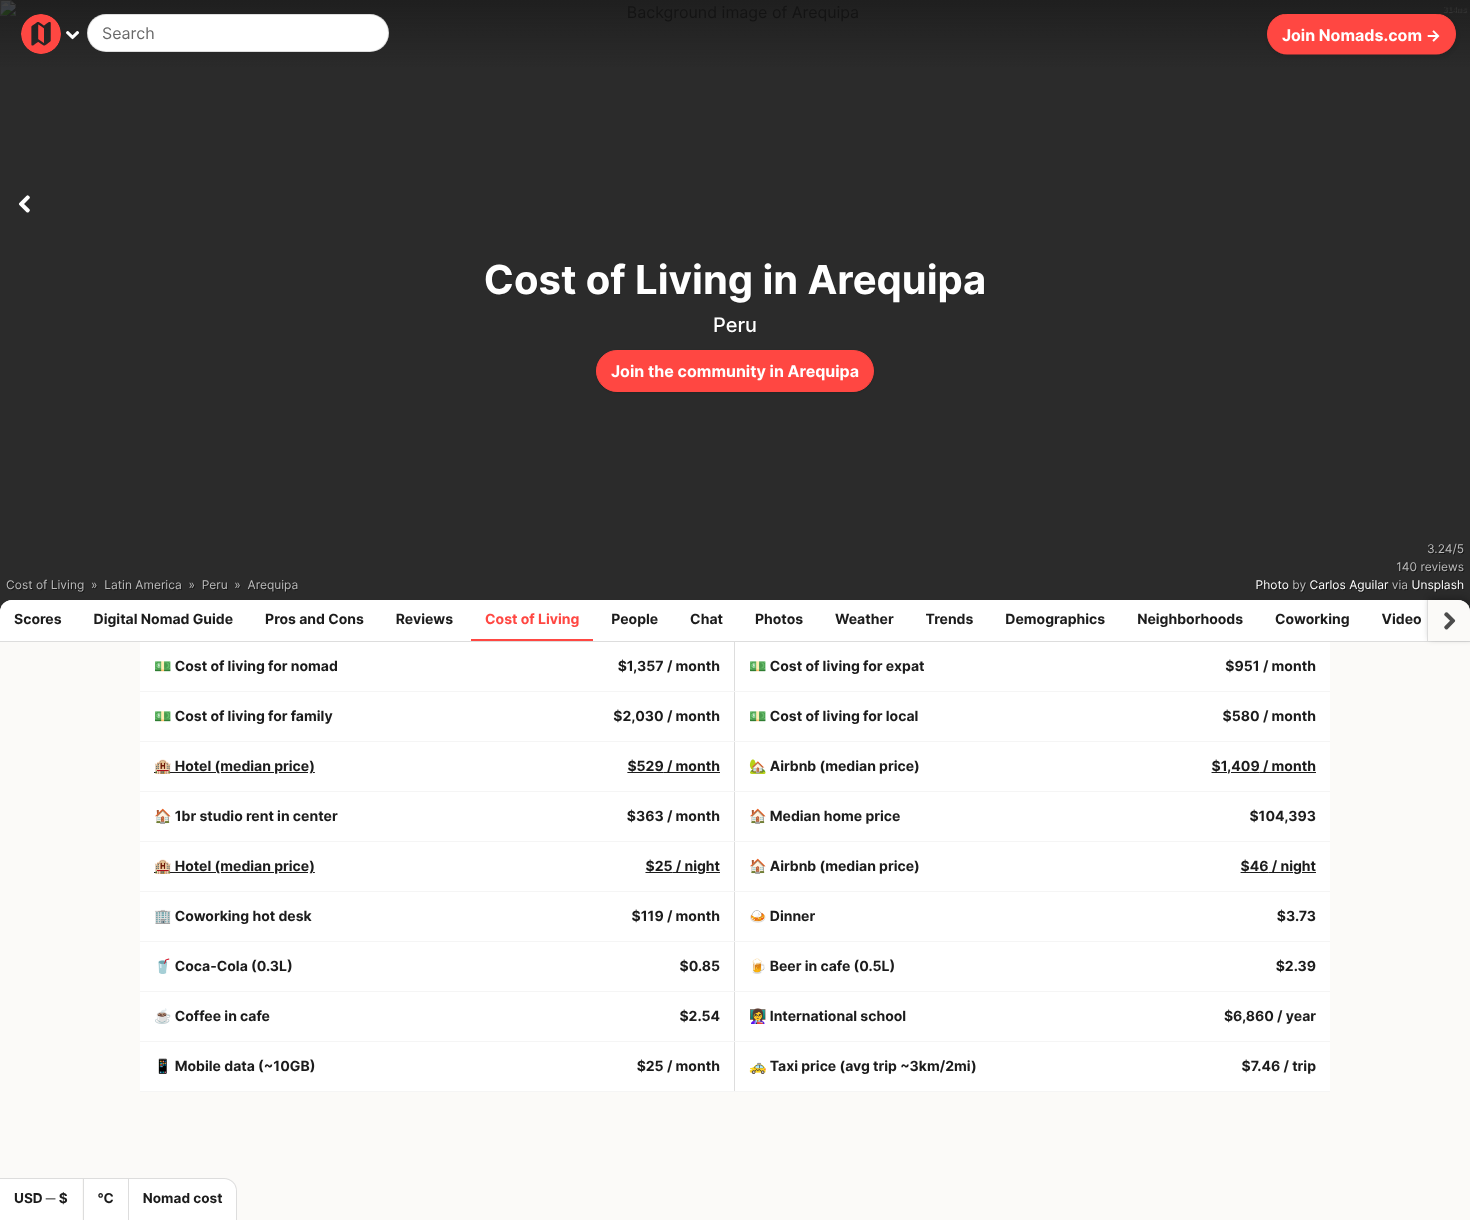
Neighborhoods (1190, 619)
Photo (1272, 584)
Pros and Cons (314, 619)
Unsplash (1438, 584)
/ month (673, 766)
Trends (950, 619)
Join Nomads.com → (1361, 34)
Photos (779, 619)
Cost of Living (532, 619)
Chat (706, 619)
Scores (38, 619)
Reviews (424, 619)
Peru (735, 325)
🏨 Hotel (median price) (234, 766)
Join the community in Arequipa (735, 371)
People (634, 619)
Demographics (1055, 619)
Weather (864, 619)
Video (1401, 619)
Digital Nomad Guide (164, 619)
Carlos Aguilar (1349, 584)
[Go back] (24, 200)
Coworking (1312, 619)
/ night (682, 866)
